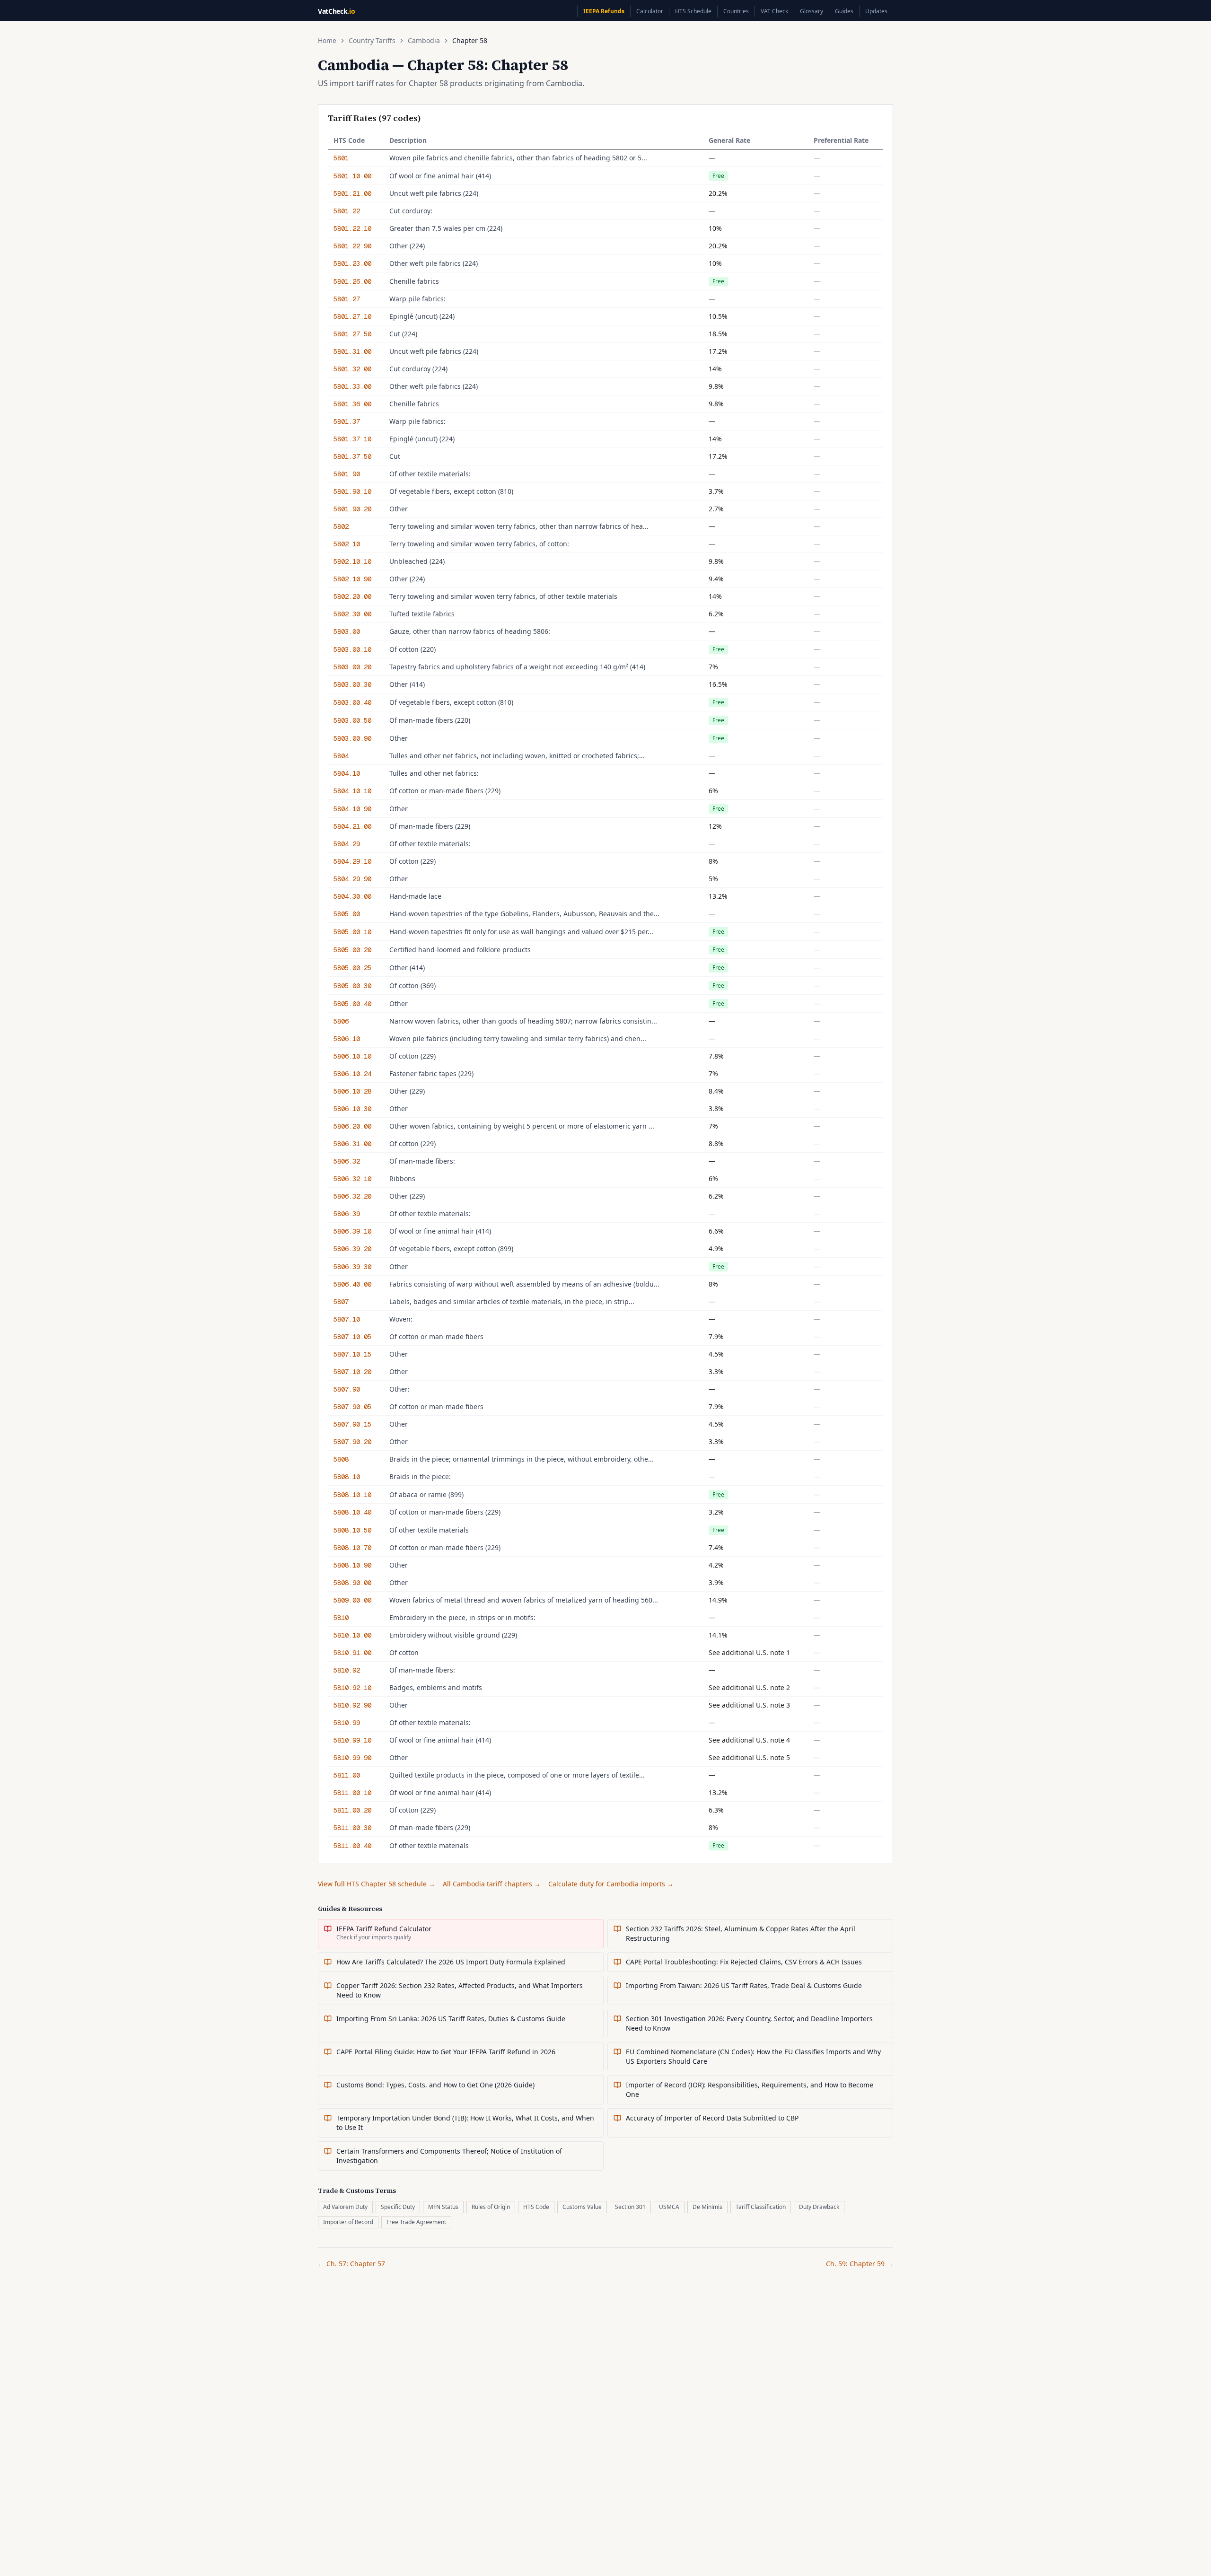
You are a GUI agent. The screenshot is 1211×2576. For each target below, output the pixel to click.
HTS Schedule (693, 11)
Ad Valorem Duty (345, 2207)
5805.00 (347, 914)
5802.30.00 (352, 614)
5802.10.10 (352, 561)
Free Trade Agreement (416, 2222)
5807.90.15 (352, 1424)
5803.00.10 (352, 649)
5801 (341, 158)
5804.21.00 (352, 826)
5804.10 (347, 773)
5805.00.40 (352, 1004)
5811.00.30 (352, 1828)
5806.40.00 (352, 1284)
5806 (341, 1021)
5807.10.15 (352, 1354)
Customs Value (582, 2207)
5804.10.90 (352, 809)
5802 (341, 526)
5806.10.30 (352, 1109)
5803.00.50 (352, 720)
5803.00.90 (352, 738)
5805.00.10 (352, 932)
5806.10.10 (352, 1056)
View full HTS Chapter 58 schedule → (377, 1884)
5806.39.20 (352, 1249)
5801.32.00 (352, 369)
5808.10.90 (352, 1565)
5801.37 (347, 421)
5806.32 (347, 1161)
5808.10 (347, 1477)
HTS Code (536, 2207)
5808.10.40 (352, 1512)
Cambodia (424, 40)
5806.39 (347, 1214)
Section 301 (630, 2207)
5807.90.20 (352, 1442)
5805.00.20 (352, 950)
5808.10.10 (352, 1495)
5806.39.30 (352, 1267)
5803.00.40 (352, 702)
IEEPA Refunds (604, 11)
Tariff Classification (761, 2207)
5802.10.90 (352, 579)
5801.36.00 (352, 404)
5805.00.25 (352, 968)
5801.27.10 (352, 316)
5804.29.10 (352, 861)
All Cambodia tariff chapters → (492, 1884)
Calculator (650, 11)
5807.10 (347, 1319)
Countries (736, 11)
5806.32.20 (352, 1196)
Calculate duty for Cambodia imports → (611, 1884)
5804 (341, 756)
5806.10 (347, 1039)
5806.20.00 (352, 1126)
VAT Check (774, 11)
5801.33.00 (352, 386)
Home (327, 40)
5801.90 (347, 474)
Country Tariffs (372, 40)
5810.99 (347, 1723)
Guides (844, 11)
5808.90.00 (352, 1583)
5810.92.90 (352, 1705)
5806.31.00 (352, 1144)
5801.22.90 (352, 246)
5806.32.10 (352, 1179)
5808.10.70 (352, 1548)
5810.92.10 (352, 1688)
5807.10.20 (352, 1372)
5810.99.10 (352, 1740)
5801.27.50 (352, 334)
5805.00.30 (352, 986)
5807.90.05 (352, 1407)
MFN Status (443, 2207)
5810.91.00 (352, 1653)
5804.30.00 (352, 896)
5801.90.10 (352, 491)
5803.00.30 (352, 684)
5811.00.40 (352, 1846)
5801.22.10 (352, 228)
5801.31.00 (352, 351)
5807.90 (347, 1389)
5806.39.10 (352, 1231)
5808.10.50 (352, 1530)
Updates (876, 11)
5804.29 (347, 844)
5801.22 (347, 211)
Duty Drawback (819, 2207)
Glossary (812, 11)
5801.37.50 (352, 456)
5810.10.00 (352, 1635)
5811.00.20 (352, 1810)
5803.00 (347, 631)
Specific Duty (398, 2207)
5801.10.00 (352, 176)
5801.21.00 (352, 193)
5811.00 (347, 1775)
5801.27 (347, 299)
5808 (341, 1459)
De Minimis (707, 2207)
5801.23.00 (352, 263)
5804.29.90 (352, 879)
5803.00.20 (352, 667)
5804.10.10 (352, 791)
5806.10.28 (352, 1091)
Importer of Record (348, 2222)
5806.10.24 (352, 1074)
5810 (341, 1618)
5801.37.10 (352, 439)
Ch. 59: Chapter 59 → (860, 2264)
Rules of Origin (491, 2207)
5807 (341, 1302)
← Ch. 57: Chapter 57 (351, 2264)
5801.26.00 (352, 281)
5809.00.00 (352, 1600)
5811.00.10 (352, 1793)
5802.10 (347, 544)
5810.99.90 (352, 1758)
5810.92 (347, 1670)
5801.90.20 (352, 509)
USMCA (669, 2207)
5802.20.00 (352, 596)
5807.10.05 (352, 1337)
